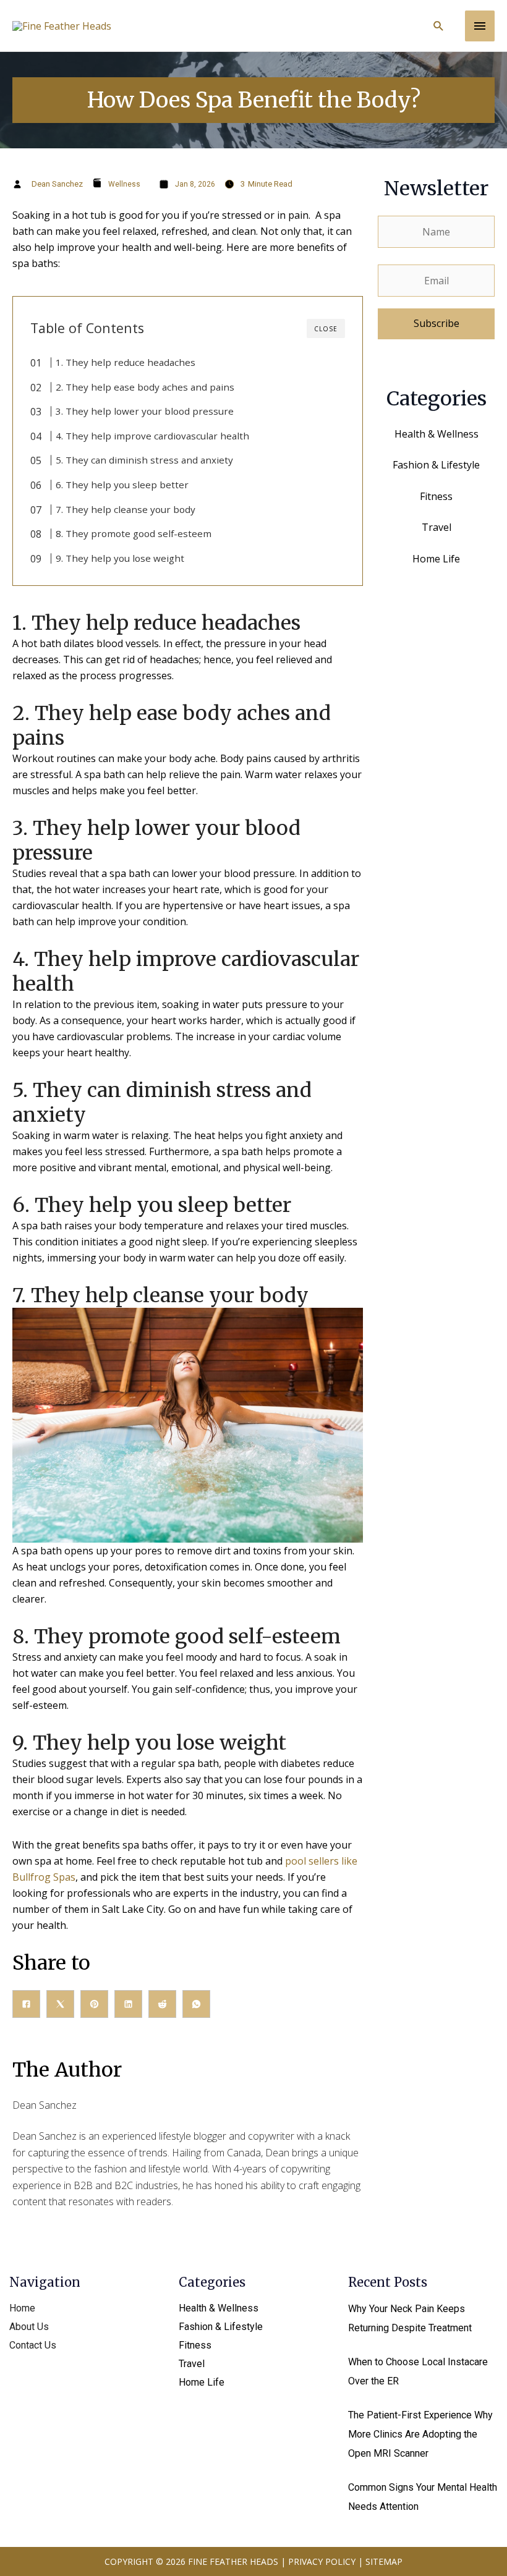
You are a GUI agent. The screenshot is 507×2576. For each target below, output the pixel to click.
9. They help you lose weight (120, 558)
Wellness (124, 184)
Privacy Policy (322, 2561)
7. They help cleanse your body (126, 509)
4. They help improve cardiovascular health (152, 436)
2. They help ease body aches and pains (145, 387)
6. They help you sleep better (122, 485)
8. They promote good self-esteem (134, 533)
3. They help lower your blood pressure (145, 411)
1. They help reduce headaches (126, 362)
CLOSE (326, 329)
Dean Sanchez (57, 184)
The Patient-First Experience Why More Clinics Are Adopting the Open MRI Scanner (420, 2434)
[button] (439, 26)
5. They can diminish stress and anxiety (144, 460)
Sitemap (384, 2561)
